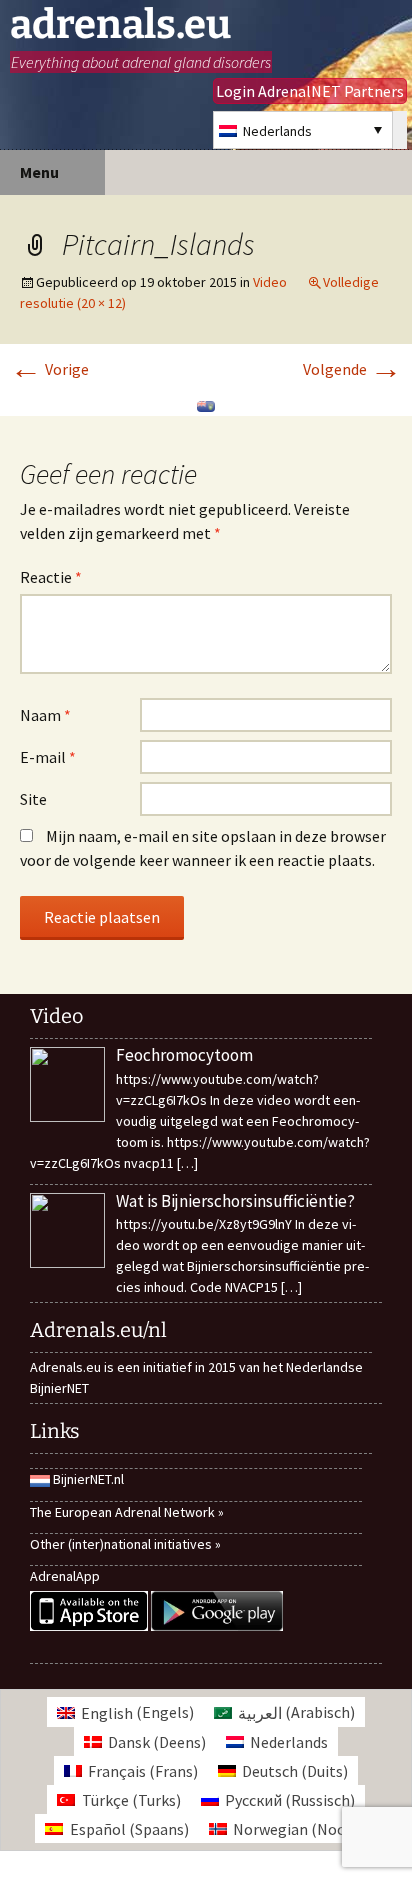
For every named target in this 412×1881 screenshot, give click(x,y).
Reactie (51, 577)
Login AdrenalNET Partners (310, 91)
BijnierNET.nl (88, 1479)
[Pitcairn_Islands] (206, 404)
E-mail (48, 757)
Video (270, 282)
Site (33, 799)
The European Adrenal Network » (127, 1512)
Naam (45, 715)
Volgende (352, 369)
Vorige (49, 369)
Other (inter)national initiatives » (125, 1544)
